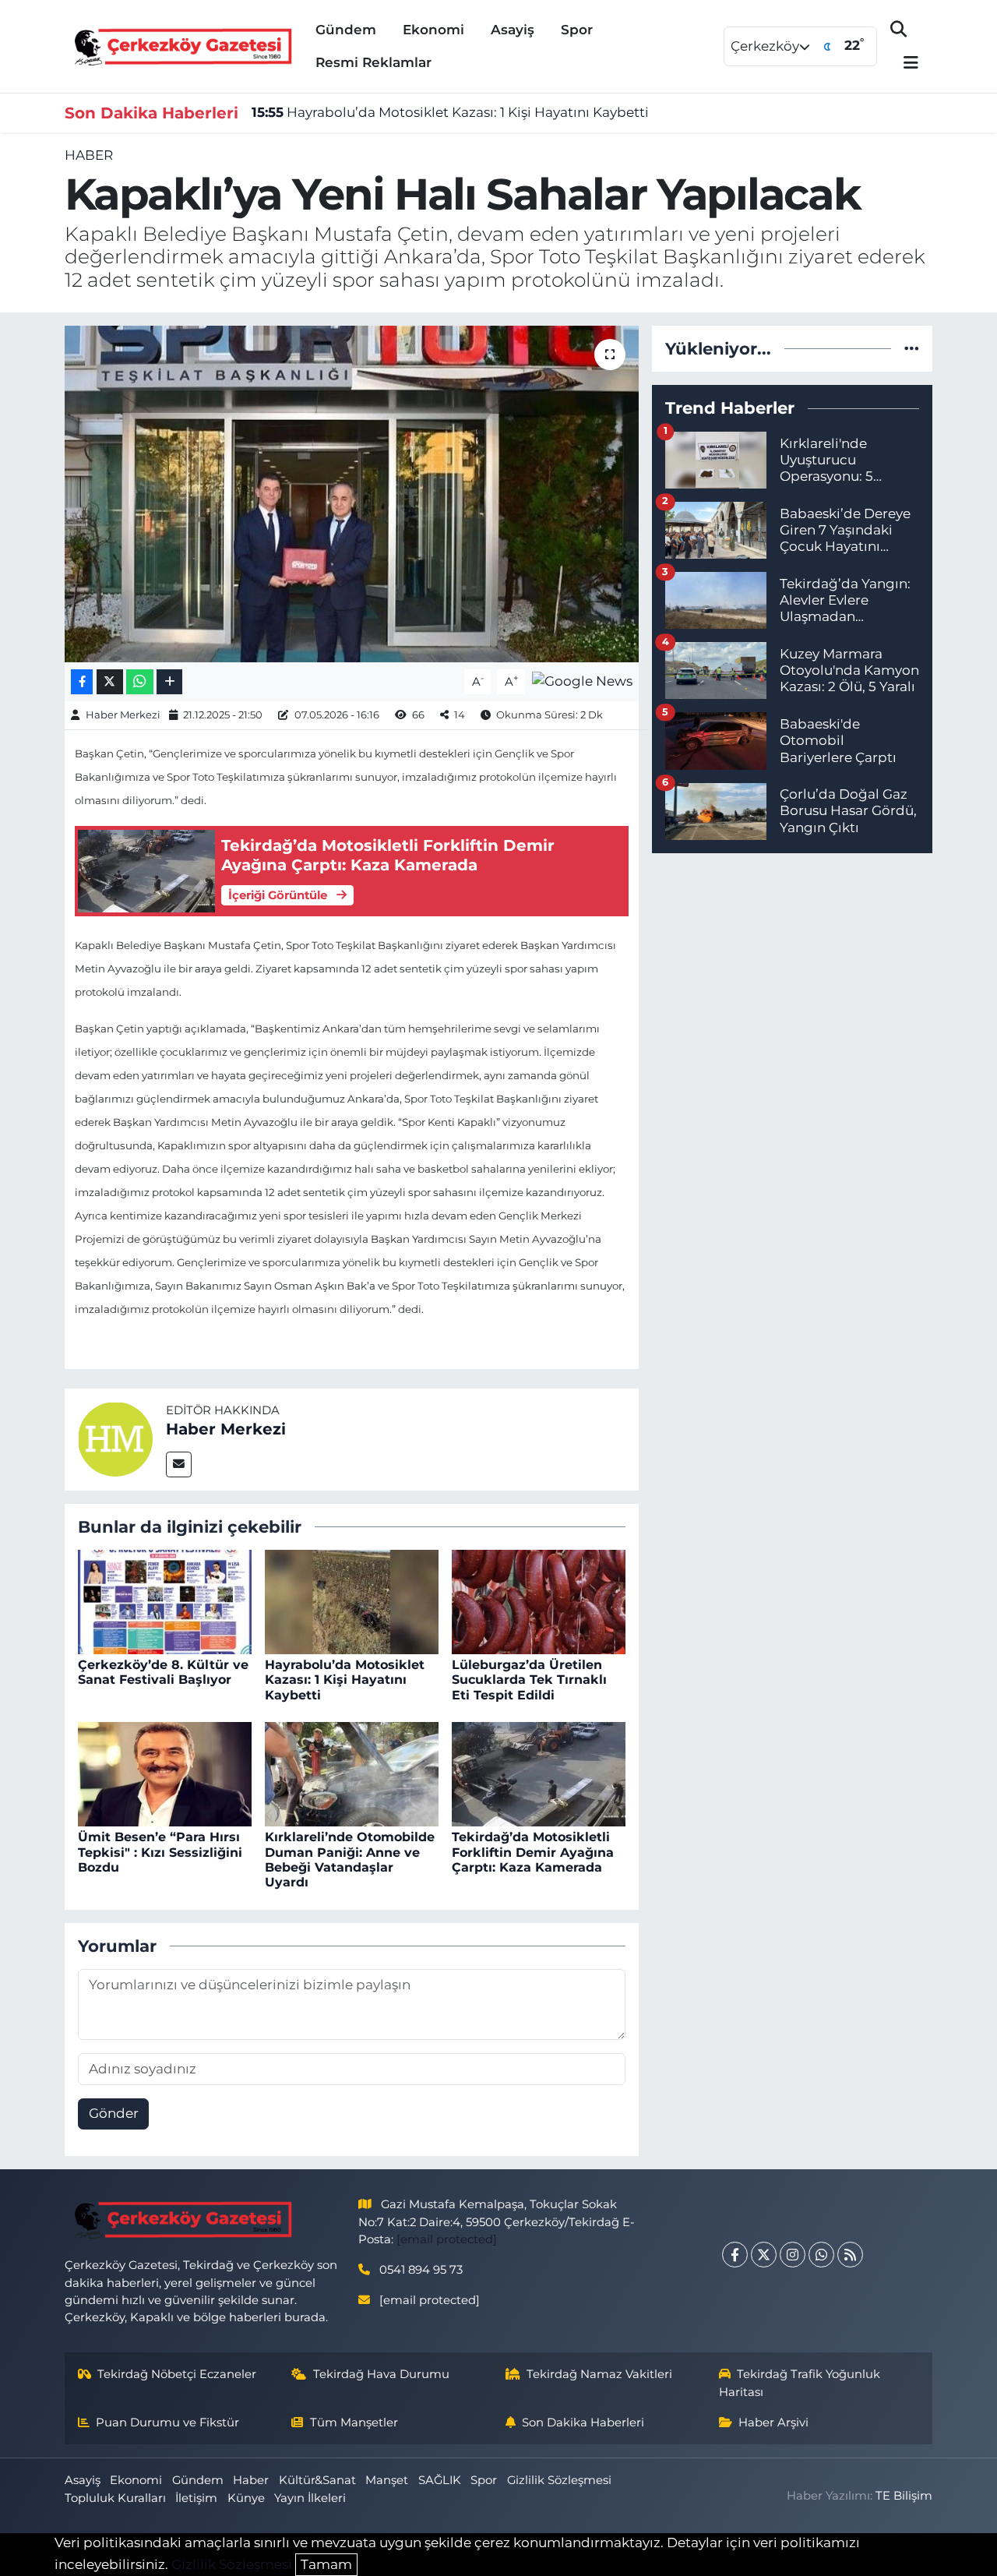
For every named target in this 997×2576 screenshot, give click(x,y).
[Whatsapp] (821, 2255)
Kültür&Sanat (317, 2480)
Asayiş (513, 30)
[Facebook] (735, 2255)
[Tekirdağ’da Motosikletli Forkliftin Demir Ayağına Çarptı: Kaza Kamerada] (539, 1773)
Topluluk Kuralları (115, 2498)
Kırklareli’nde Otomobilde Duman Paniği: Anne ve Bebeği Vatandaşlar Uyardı (350, 1860)
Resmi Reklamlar (373, 62)
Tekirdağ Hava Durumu (381, 2374)
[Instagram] (793, 2255)
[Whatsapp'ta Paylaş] (140, 682)
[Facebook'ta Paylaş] (82, 682)
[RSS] (850, 2255)
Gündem (346, 30)
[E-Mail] (179, 1464)
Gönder (114, 2113)
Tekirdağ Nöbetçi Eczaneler (177, 2374)
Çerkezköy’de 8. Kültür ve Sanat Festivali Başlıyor (163, 1672)
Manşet (387, 2480)
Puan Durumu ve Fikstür (167, 2422)
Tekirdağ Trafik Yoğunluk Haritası (800, 2383)
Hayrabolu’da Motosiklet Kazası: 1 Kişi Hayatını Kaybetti (450, 112)
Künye (246, 2498)
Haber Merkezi (123, 715)
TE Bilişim (904, 2496)
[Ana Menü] (904, 64)
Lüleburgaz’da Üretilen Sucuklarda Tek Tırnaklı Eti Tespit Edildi (529, 1680)
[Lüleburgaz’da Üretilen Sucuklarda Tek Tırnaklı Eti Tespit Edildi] (539, 1600)
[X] (764, 2255)
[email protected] (447, 2239)
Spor (577, 30)
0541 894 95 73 (421, 2270)
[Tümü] (912, 348)
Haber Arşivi (773, 2422)
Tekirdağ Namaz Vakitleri (599, 2374)
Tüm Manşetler (354, 2422)
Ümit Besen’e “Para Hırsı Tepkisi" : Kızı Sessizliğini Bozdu (160, 1852)
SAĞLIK (440, 2480)
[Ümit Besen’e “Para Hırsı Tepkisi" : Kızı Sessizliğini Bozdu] (165, 1773)
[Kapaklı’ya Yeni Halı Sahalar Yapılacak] (352, 494)
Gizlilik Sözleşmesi (559, 2480)
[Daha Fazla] (169, 682)
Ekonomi (433, 30)
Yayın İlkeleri (310, 2498)
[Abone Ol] (582, 680)
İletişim (196, 2498)
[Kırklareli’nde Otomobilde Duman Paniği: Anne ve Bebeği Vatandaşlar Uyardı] (352, 1773)
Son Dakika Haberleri (583, 2422)
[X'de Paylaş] (110, 682)
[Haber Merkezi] (115, 1438)
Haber (89, 155)
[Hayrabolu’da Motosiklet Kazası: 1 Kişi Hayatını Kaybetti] (352, 1600)
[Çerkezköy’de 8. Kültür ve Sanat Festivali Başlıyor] (165, 1600)
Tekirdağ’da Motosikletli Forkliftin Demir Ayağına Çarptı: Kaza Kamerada (533, 1852)
